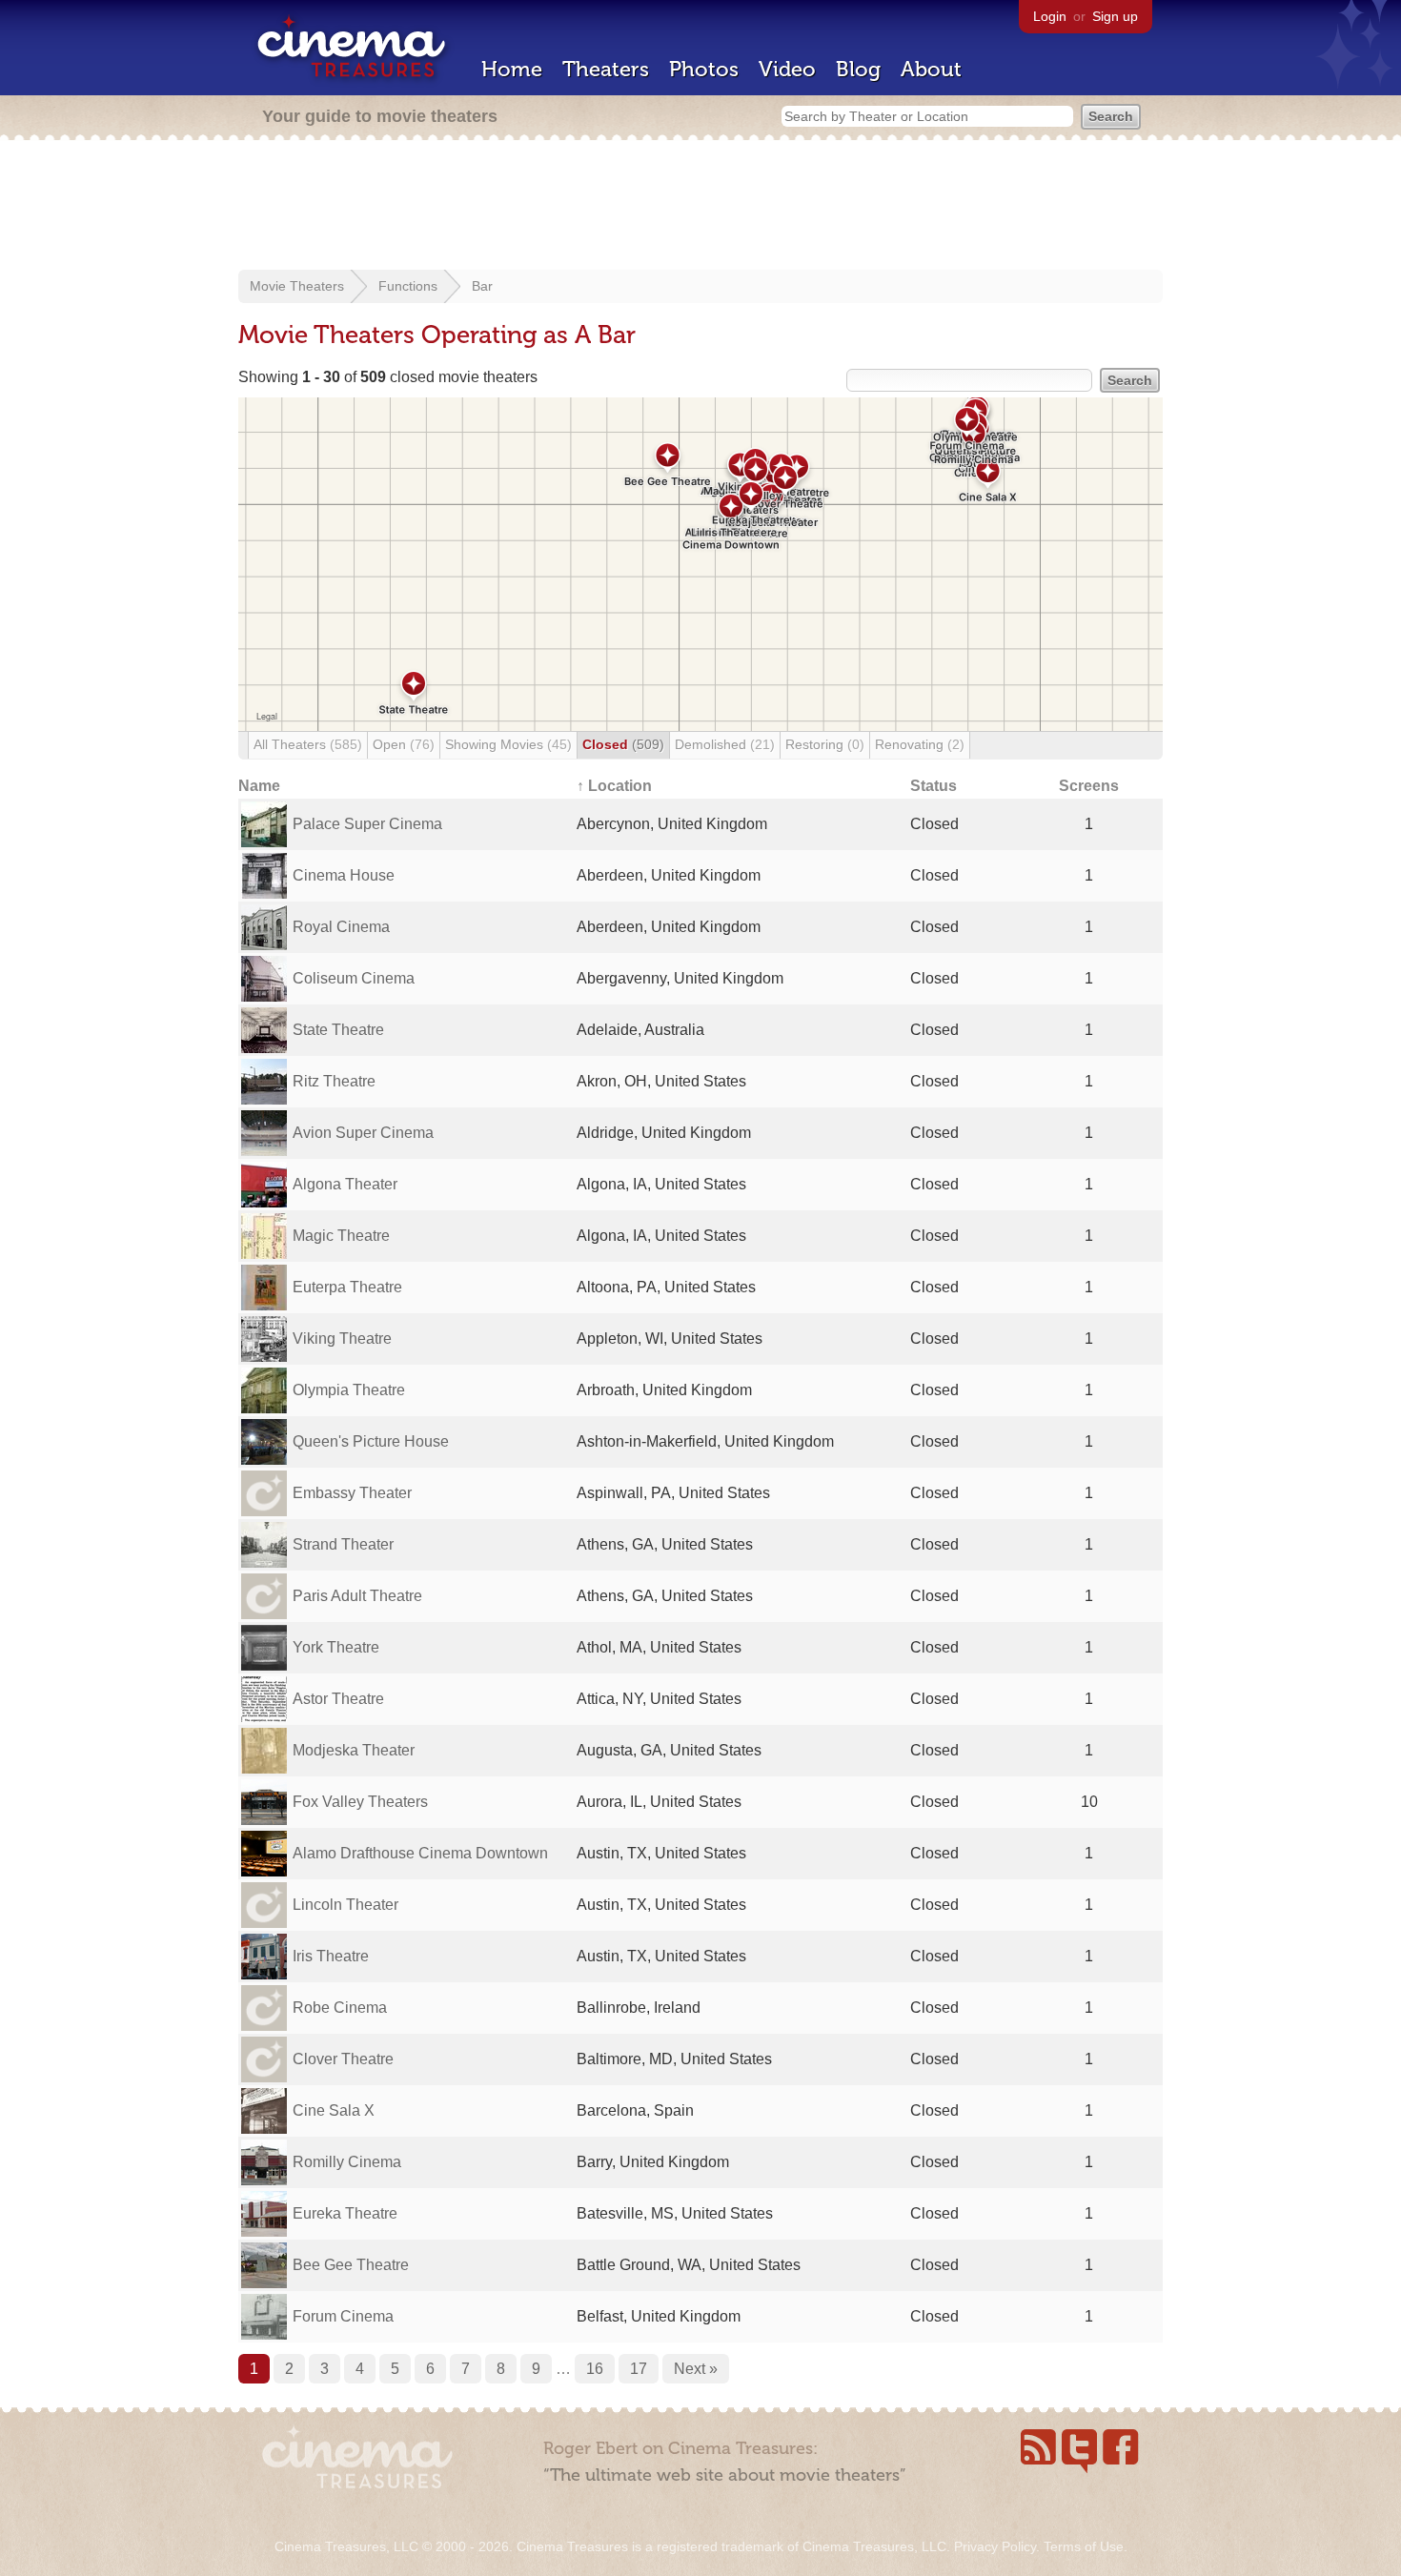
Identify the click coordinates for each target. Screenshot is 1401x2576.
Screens (1089, 786)
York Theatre (336, 1647)
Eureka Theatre (345, 2213)
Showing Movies (508, 744)
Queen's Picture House (371, 1441)
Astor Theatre (338, 1699)
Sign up (1115, 16)
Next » (696, 2369)
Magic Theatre (341, 1236)
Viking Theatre (342, 1339)
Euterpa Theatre (347, 1287)
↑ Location (614, 786)
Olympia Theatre (349, 1390)
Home (512, 69)
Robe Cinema (340, 2008)
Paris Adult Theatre (357, 1596)
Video (787, 69)
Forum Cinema (343, 2316)
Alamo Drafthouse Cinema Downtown (420, 1853)
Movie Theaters (297, 286)
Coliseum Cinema (354, 978)
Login (1050, 16)
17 (639, 2369)
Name (259, 786)
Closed (623, 744)
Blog (858, 69)
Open (404, 744)
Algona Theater (345, 1184)
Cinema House (344, 875)
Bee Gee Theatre (351, 2265)
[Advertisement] (700, 207)
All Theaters (308, 744)
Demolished (725, 744)
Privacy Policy (995, 2546)
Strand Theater (343, 1544)
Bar (482, 286)
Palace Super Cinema (367, 824)
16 (595, 2369)
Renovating (920, 744)
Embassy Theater (352, 1493)
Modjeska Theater (354, 1750)
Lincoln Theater (345, 1905)
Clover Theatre (343, 2059)
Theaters (606, 69)
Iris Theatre (331, 1956)
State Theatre (338, 1030)
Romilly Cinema (347, 2162)
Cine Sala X (334, 2110)
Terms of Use (1084, 2546)
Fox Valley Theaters (360, 1802)
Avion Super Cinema (363, 1133)
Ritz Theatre (334, 1081)
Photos (704, 69)
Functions (408, 286)
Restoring (825, 744)
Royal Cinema (341, 927)
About (931, 69)
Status (934, 786)
